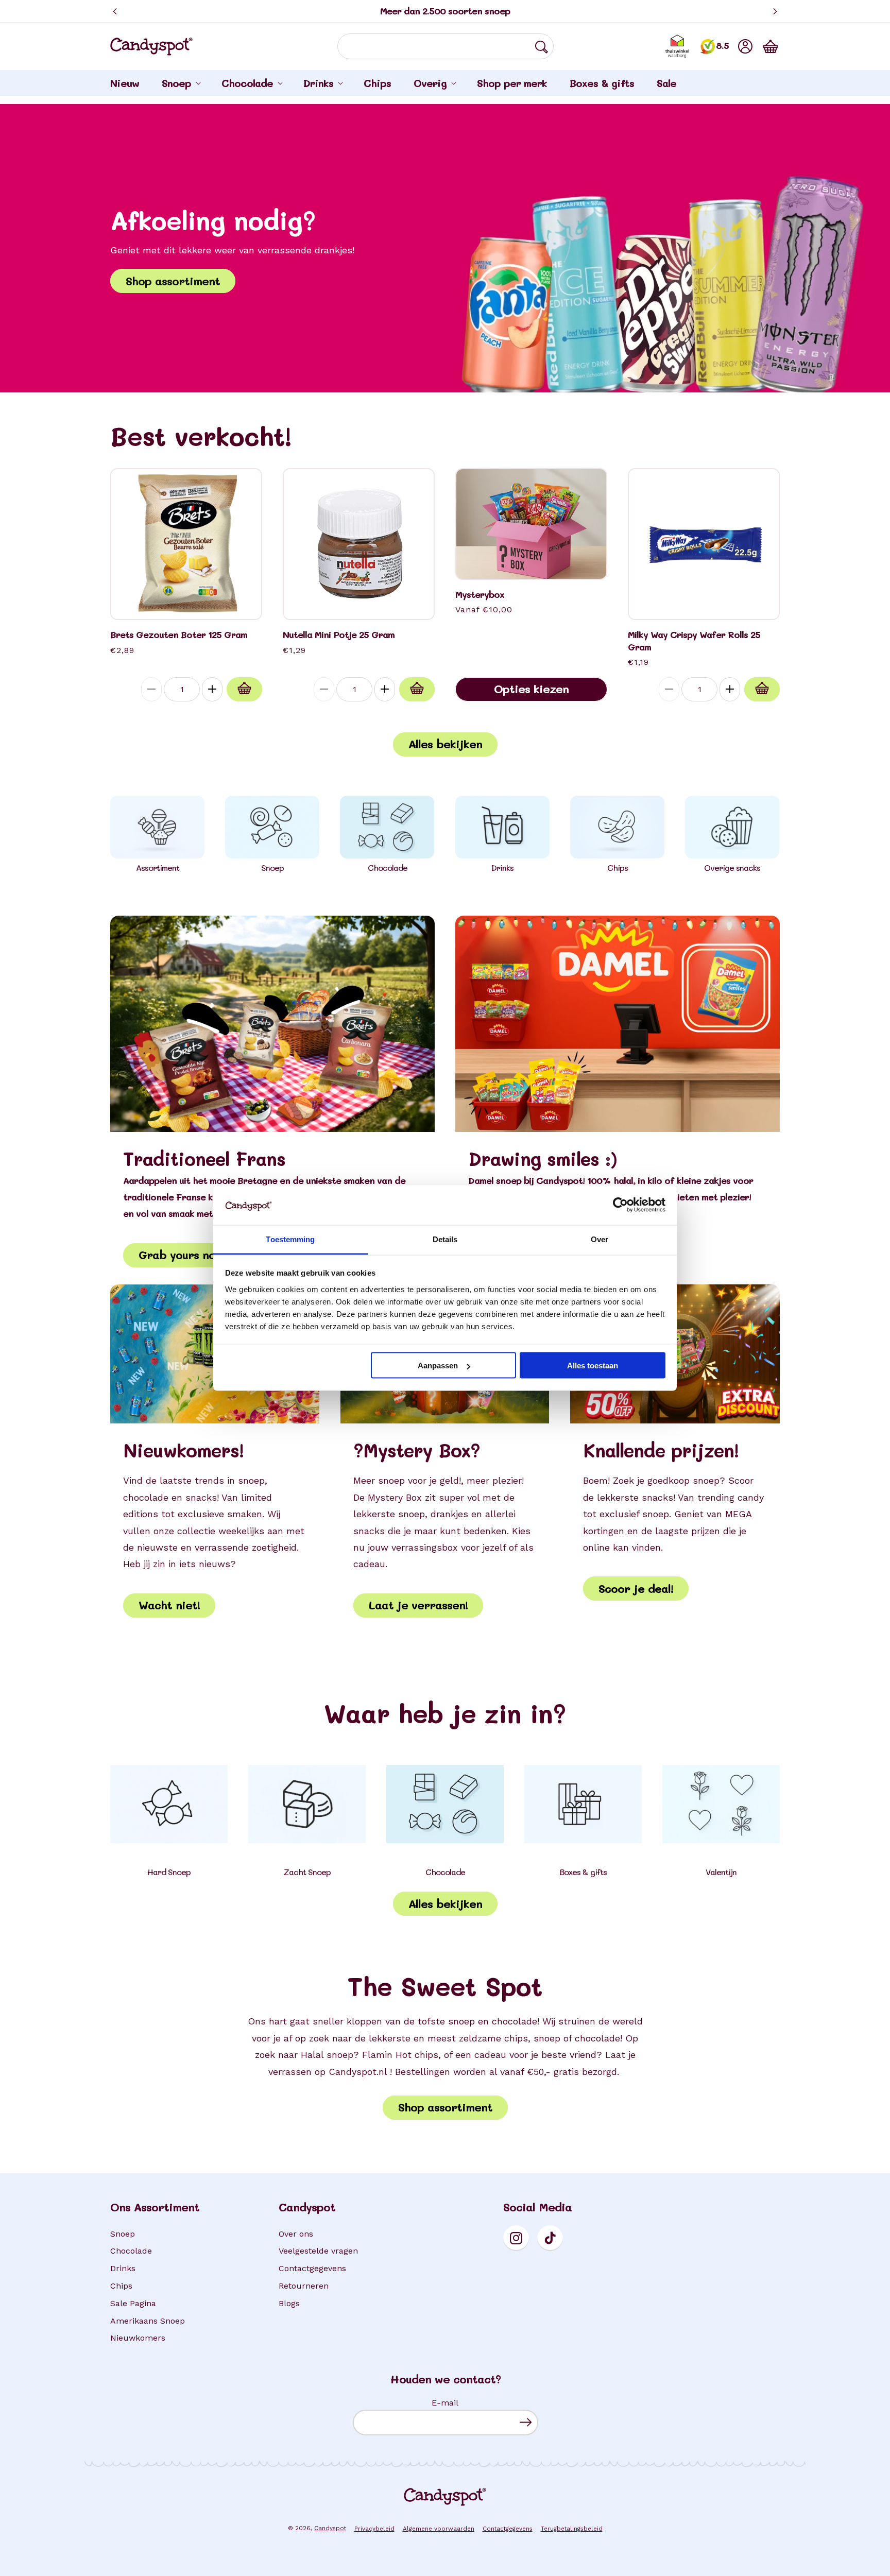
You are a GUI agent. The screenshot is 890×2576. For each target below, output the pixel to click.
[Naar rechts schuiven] (759, 828)
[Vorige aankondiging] (115, 11)
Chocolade (388, 868)
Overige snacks (732, 868)
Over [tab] (600, 1239)
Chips (618, 868)
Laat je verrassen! (418, 1605)
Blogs (289, 2303)
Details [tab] (445, 1239)
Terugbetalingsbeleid (572, 2529)
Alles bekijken (445, 744)
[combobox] (446, 46)
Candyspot (330, 2528)
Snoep (272, 868)
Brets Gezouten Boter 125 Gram (179, 635)
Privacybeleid (374, 2529)
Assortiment (158, 868)
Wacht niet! (169, 1605)
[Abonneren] (526, 2422)
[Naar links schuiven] (131, 828)
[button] (771, 46)
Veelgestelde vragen (318, 2251)
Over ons (296, 2234)
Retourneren (304, 2286)
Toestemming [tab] (290, 1239)
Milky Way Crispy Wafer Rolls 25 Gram (694, 641)
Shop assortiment (173, 281)
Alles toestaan (593, 1366)
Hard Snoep (169, 1872)
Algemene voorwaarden (439, 2529)
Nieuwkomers (138, 2338)
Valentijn (721, 1872)
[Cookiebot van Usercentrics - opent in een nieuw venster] (620, 1205)
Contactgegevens (312, 2268)
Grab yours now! (182, 1255)
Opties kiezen (531, 689)
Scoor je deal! (636, 1588)
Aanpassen (438, 1366)
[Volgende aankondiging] (775, 11)
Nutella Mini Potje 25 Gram (339, 635)
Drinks (502, 868)
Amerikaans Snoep (148, 2321)
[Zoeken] (541, 47)
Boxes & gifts (583, 1872)
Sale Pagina (133, 2303)
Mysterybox (480, 595)
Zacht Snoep (307, 1872)
